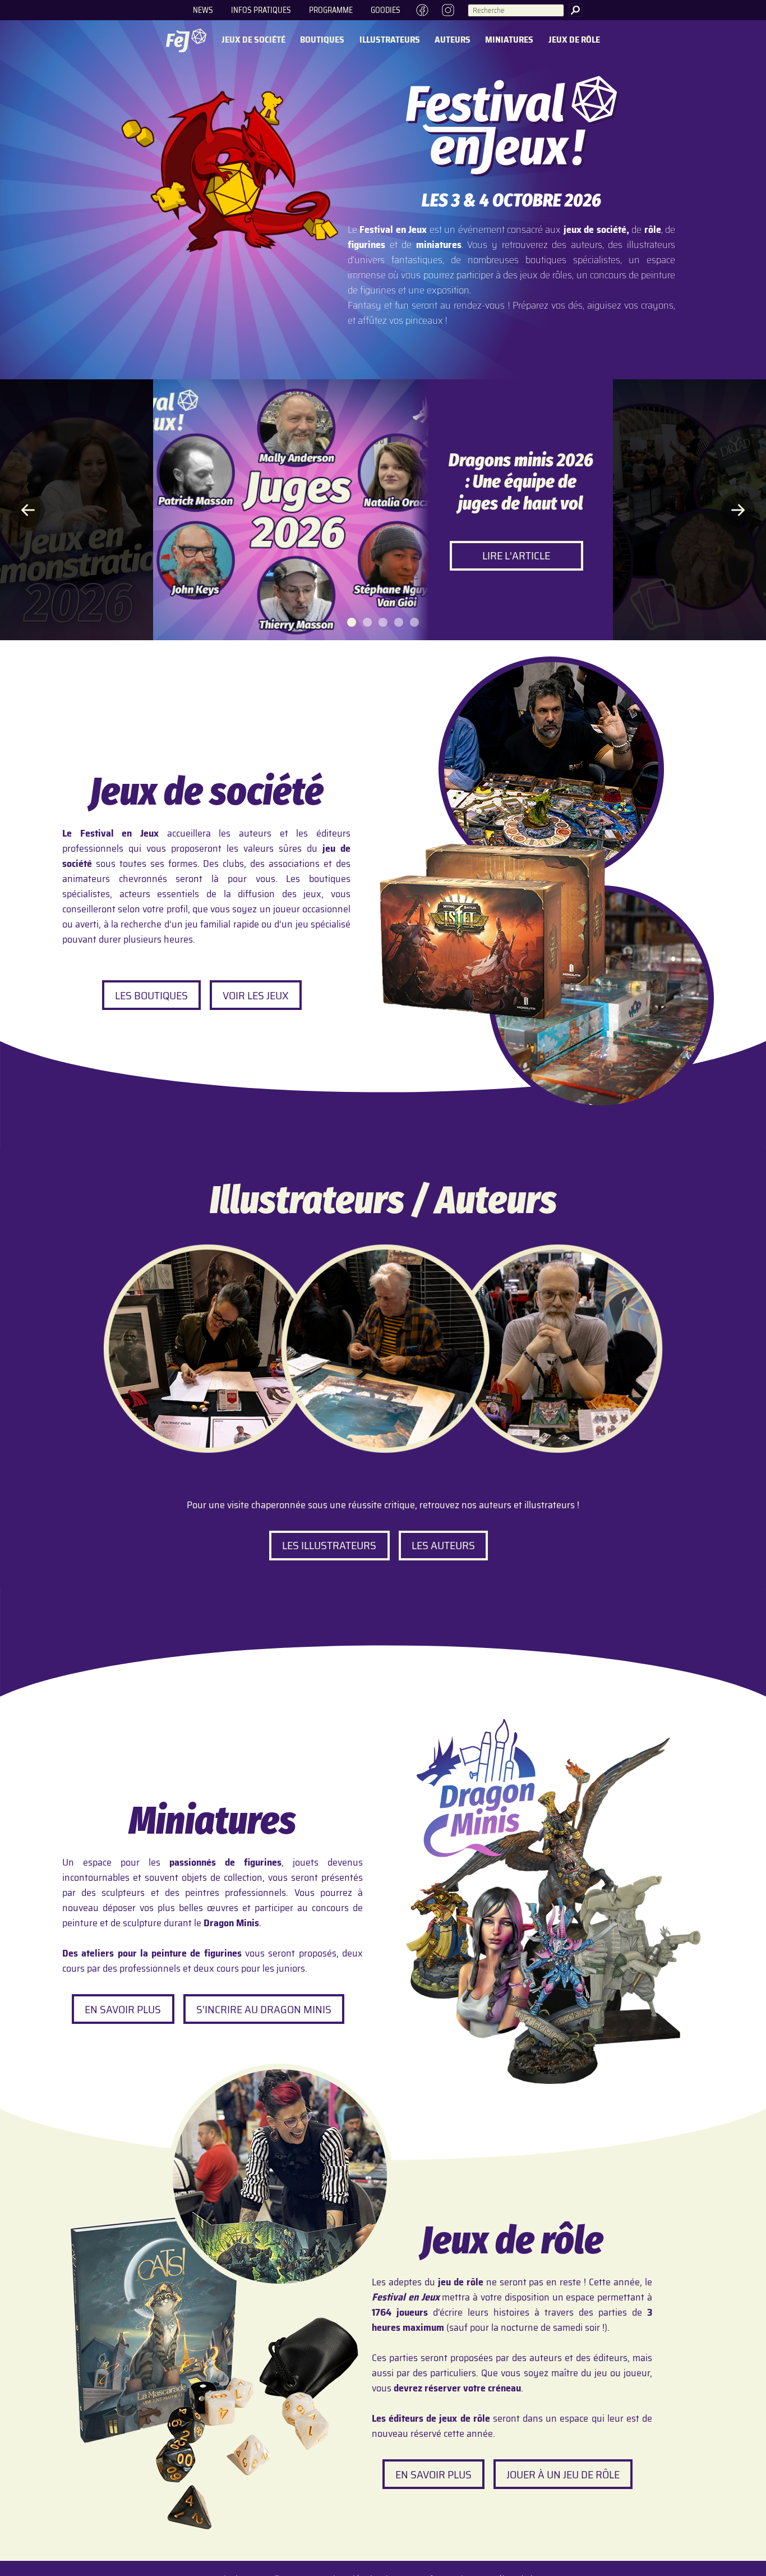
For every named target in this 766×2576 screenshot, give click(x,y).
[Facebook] (422, 10)
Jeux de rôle (574, 40)
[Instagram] (449, 10)
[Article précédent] (28, 510)
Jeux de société (253, 40)
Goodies (386, 10)
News (203, 10)
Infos (261, 10)
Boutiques (322, 40)
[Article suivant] (738, 510)
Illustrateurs (390, 40)
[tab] (352, 622)
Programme (331, 10)
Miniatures (509, 40)
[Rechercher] (575, 10)
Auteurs (453, 40)
